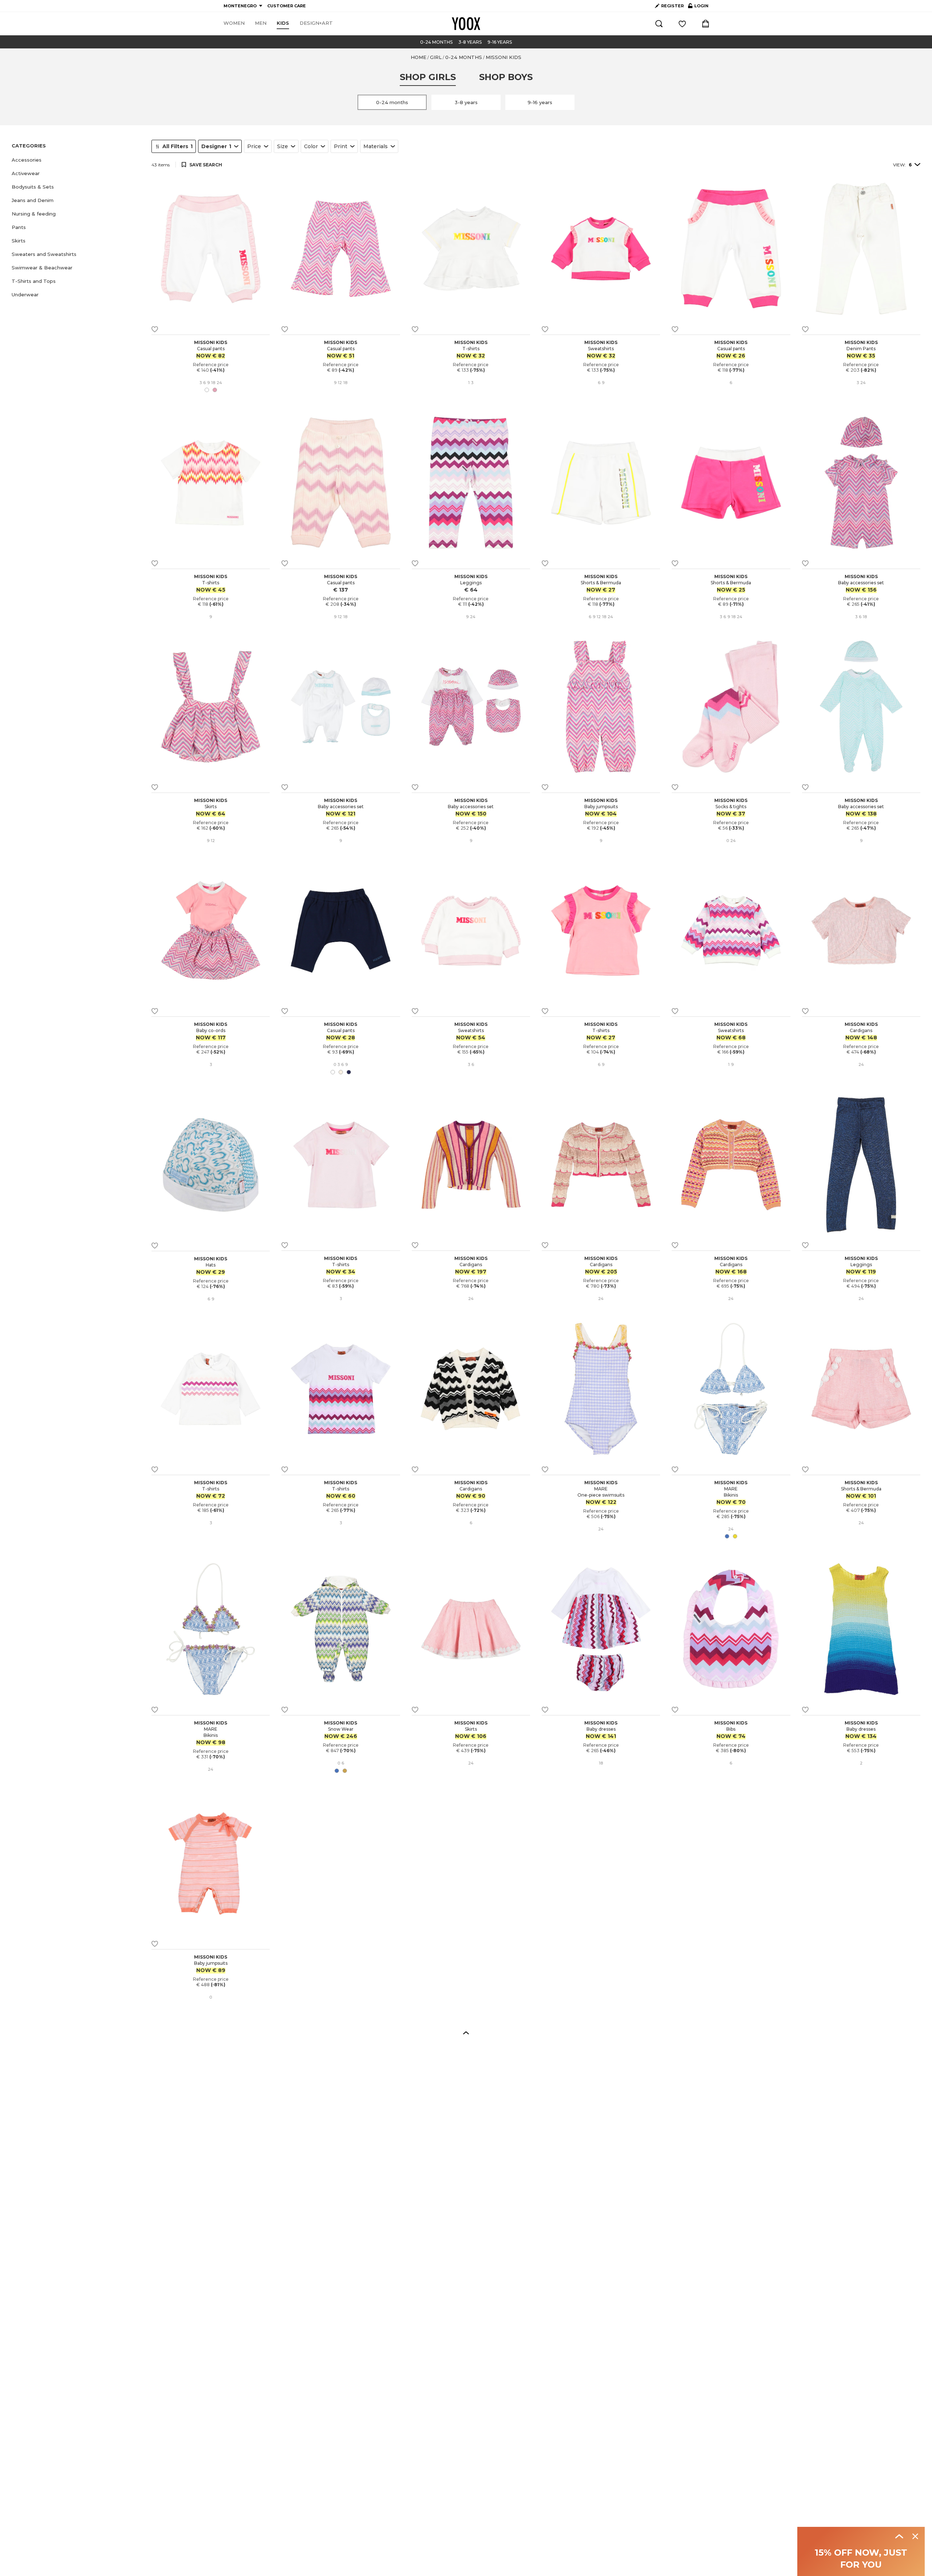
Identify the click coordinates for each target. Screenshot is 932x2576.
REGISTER (672, 6)
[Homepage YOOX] (466, 24)
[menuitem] (234, 23)
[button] (77, 160)
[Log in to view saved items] (682, 24)
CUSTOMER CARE (287, 6)
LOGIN (698, 7)
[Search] (659, 24)
